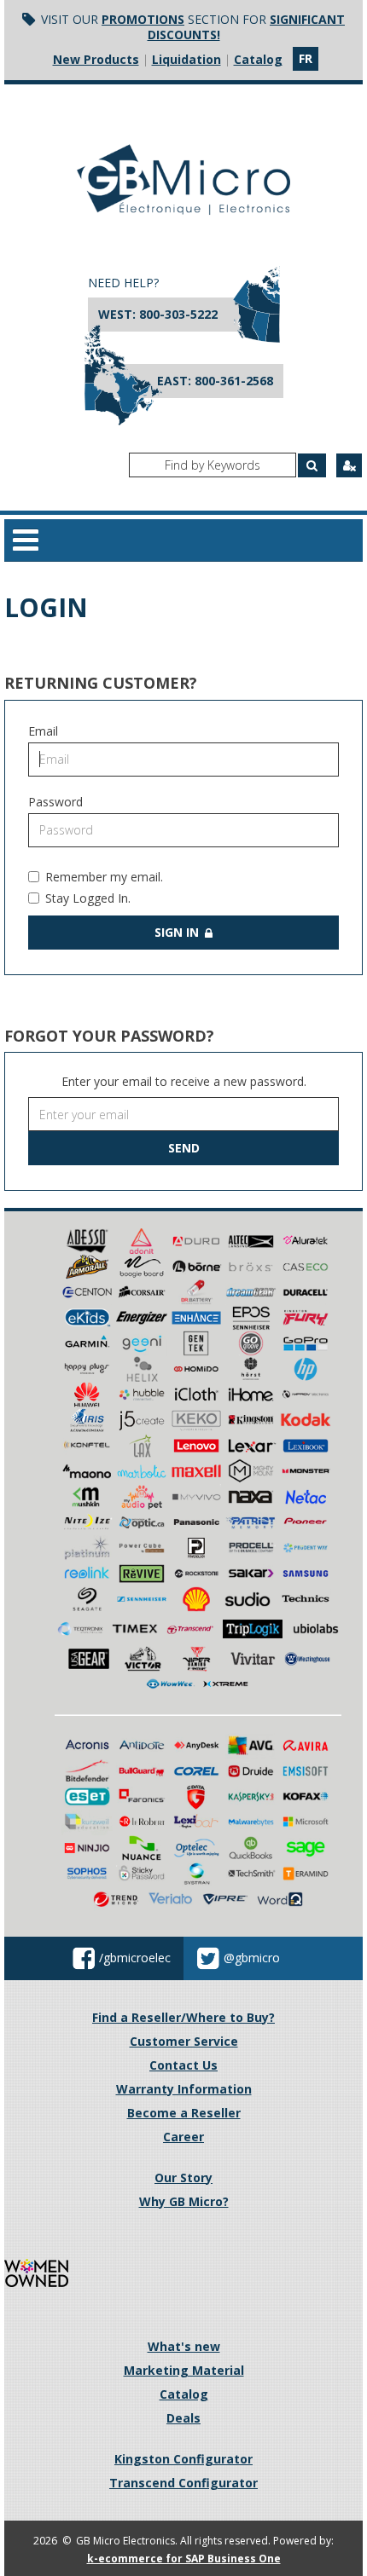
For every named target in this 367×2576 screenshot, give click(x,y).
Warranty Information (184, 2089)
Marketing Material (184, 2370)
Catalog (258, 59)
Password (55, 802)
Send (184, 1148)
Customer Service (184, 2041)
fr (306, 58)
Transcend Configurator (183, 2483)
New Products (96, 59)
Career (183, 2137)
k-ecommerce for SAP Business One (184, 2559)
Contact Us (183, 2065)
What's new (184, 2346)
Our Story (183, 2177)
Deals (183, 2418)
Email (43, 731)
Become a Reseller (184, 2113)
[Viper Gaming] (198, 1658)
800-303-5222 (178, 314)
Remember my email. (104, 877)
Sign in (178, 932)
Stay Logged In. (88, 898)
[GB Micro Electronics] (183, 179)
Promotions (143, 19)
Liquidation (186, 59)
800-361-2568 (234, 381)
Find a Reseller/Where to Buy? (183, 2017)
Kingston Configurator (183, 2459)
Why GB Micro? (184, 2201)
